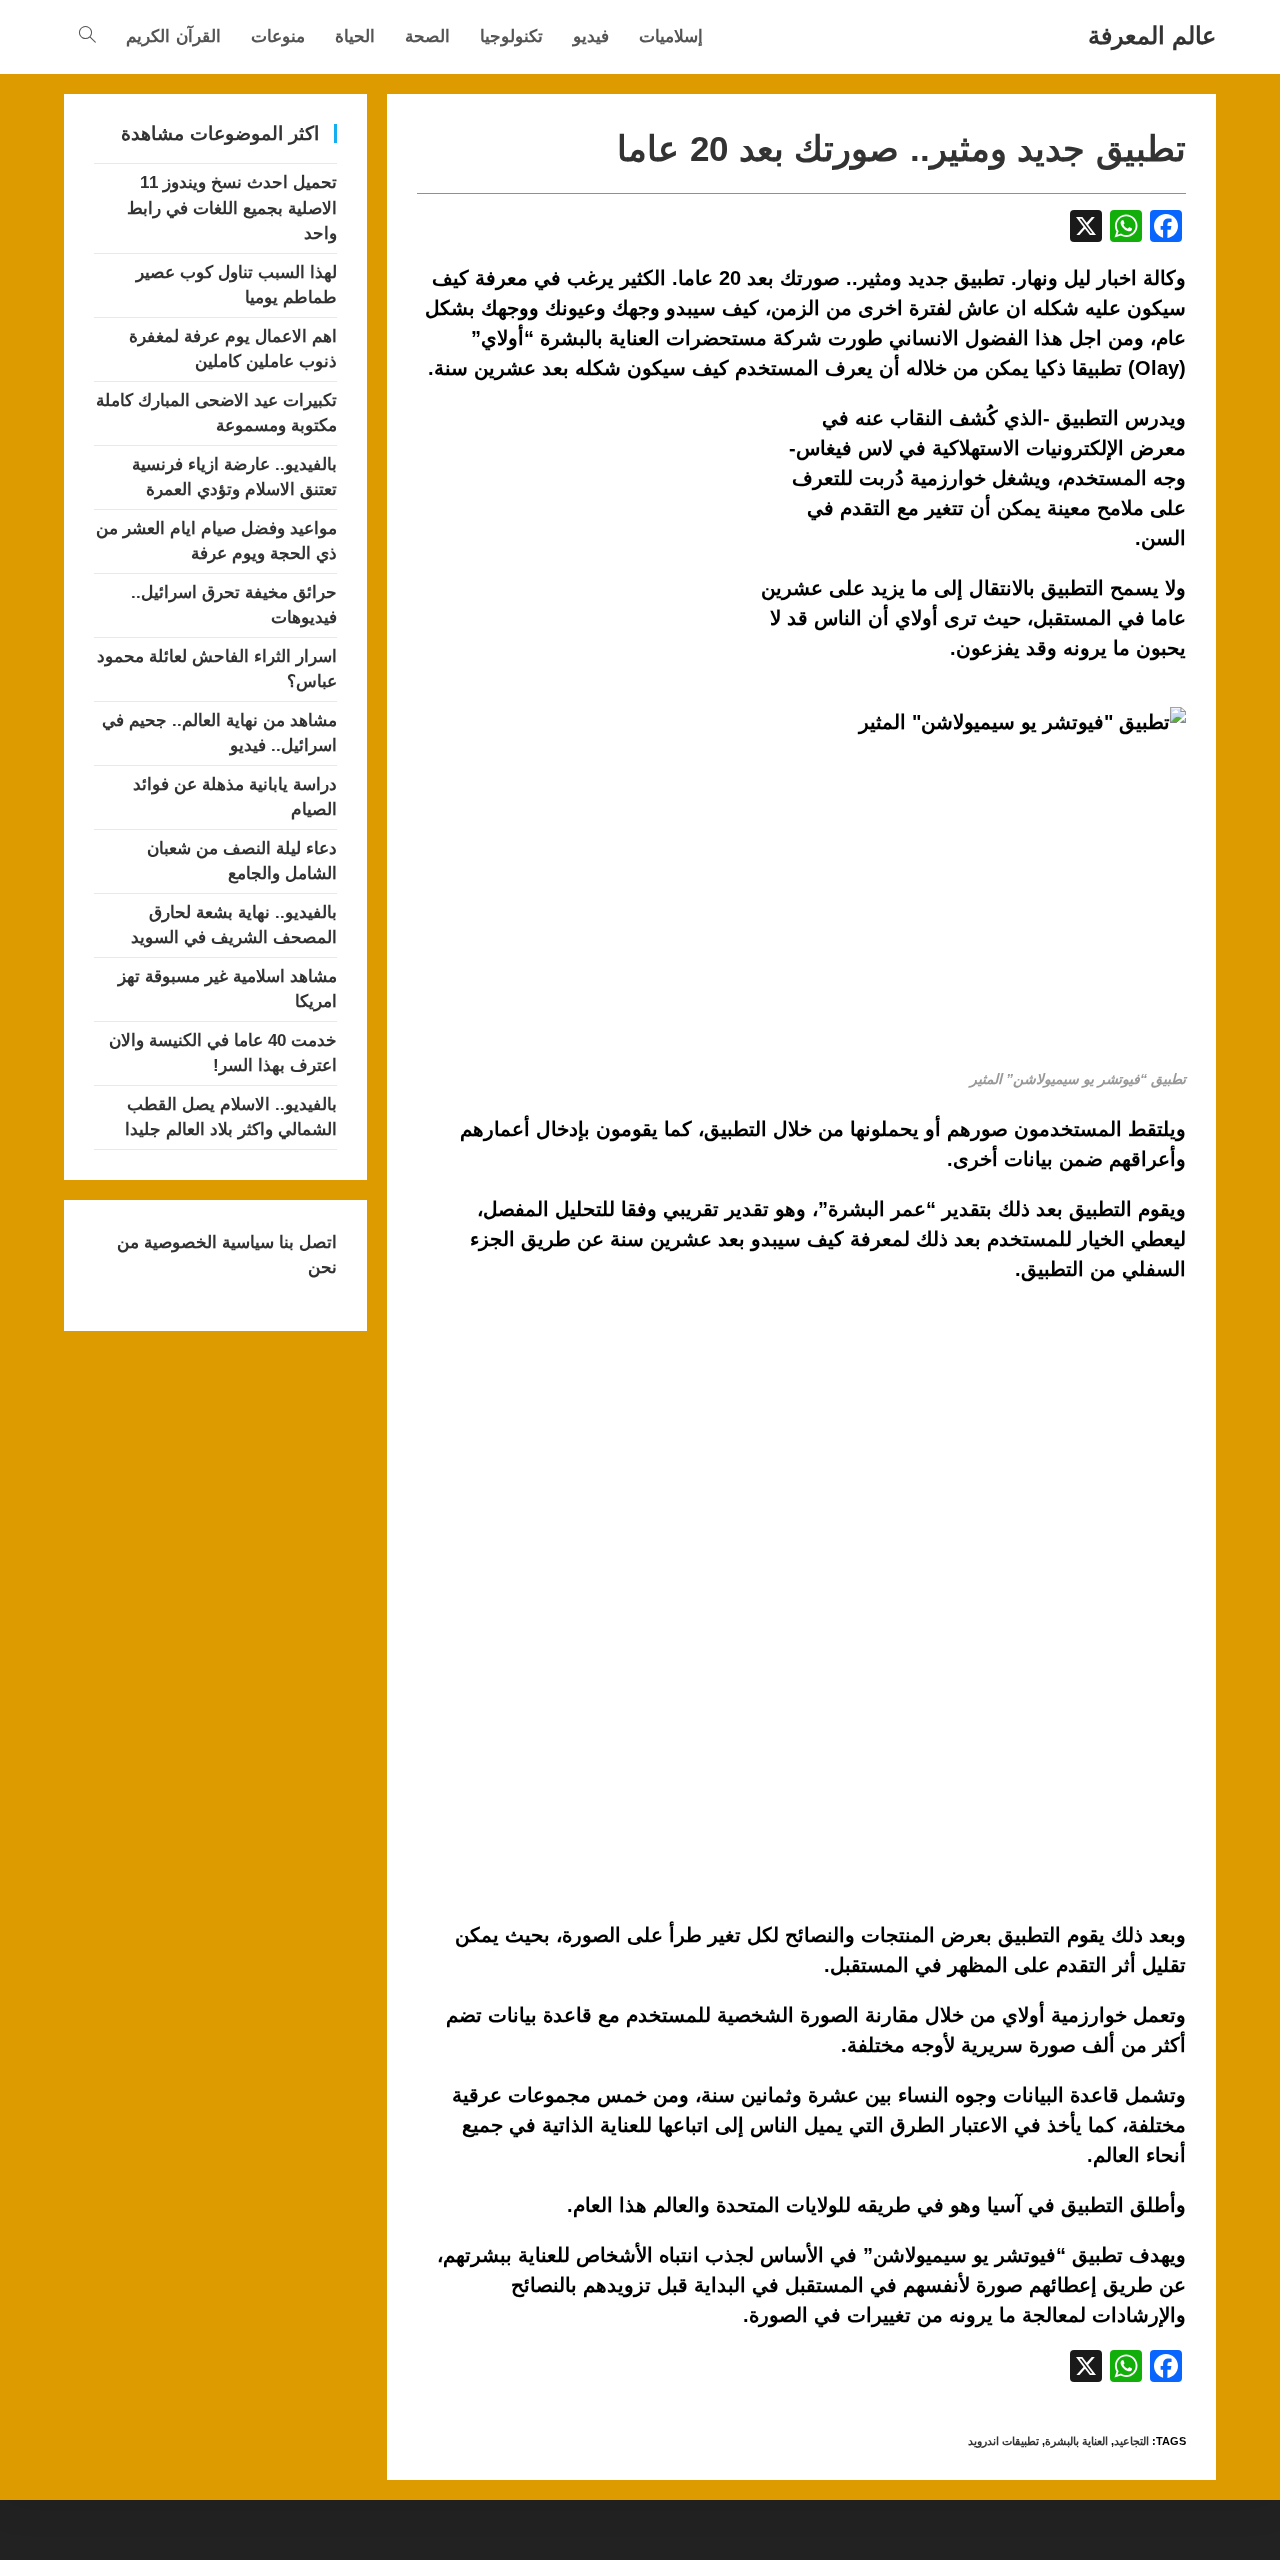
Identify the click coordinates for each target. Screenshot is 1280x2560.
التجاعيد (1131, 2441)
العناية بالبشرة (1076, 2441)
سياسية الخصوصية (206, 1242)
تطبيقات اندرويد (1003, 2441)
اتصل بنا (305, 1242)
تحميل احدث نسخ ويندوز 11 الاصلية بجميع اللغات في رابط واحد (232, 208)
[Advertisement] (585, 551)
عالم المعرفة (1152, 35)
